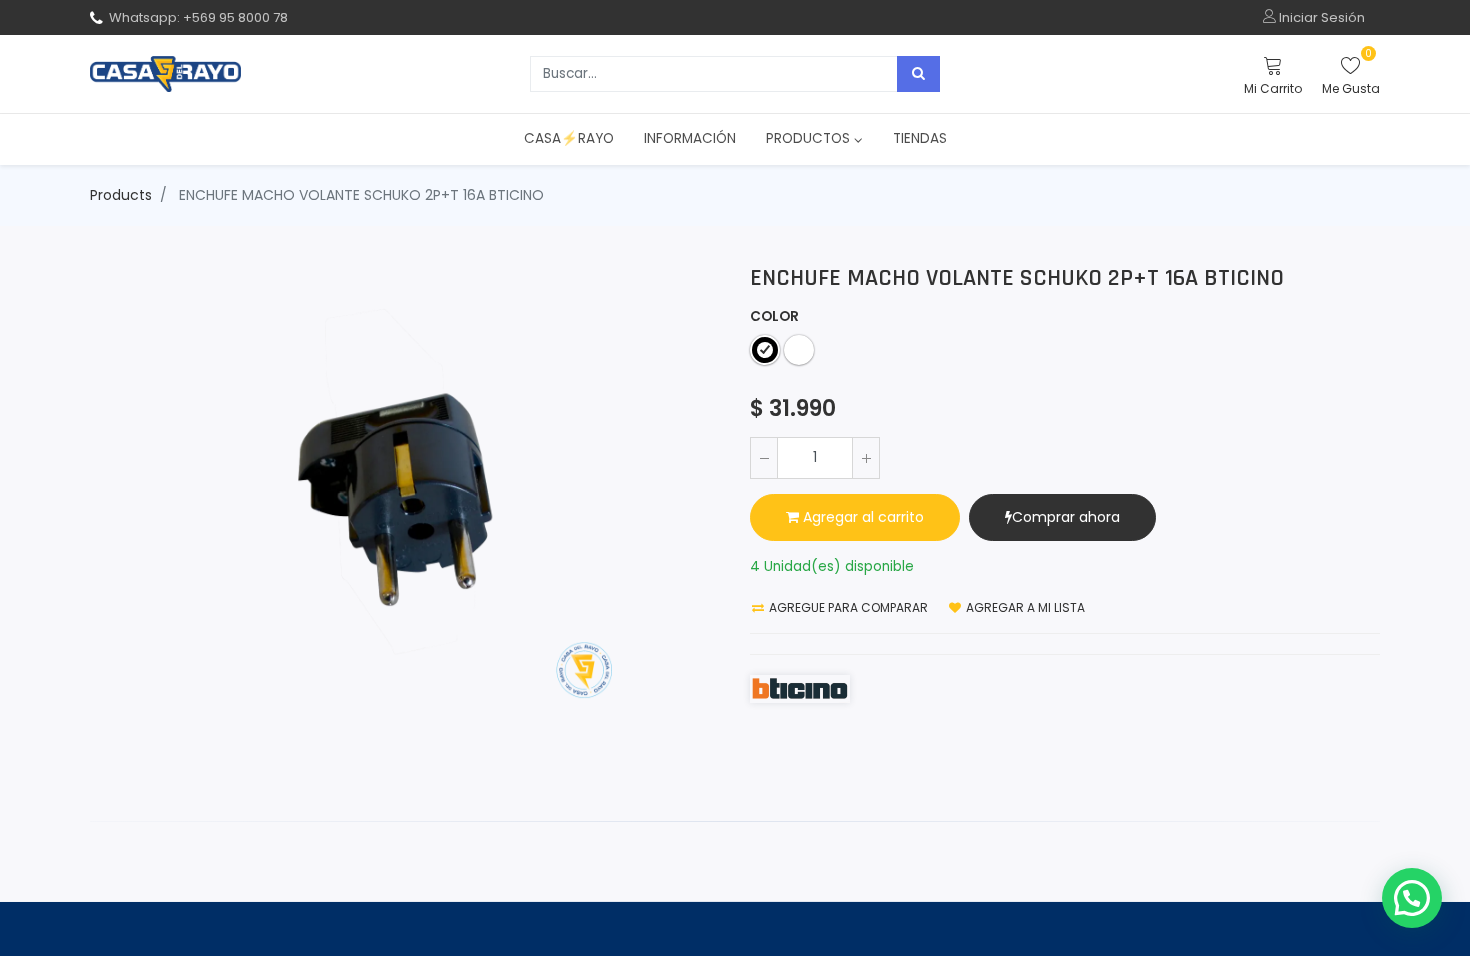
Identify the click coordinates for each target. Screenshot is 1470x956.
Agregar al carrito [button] (861, 517)
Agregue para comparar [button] (847, 607)
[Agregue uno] (866, 458)
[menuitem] (569, 139)
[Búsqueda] (918, 74)
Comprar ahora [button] (1066, 517)
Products (121, 195)
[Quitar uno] (764, 458)
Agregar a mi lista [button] (1024, 607)
